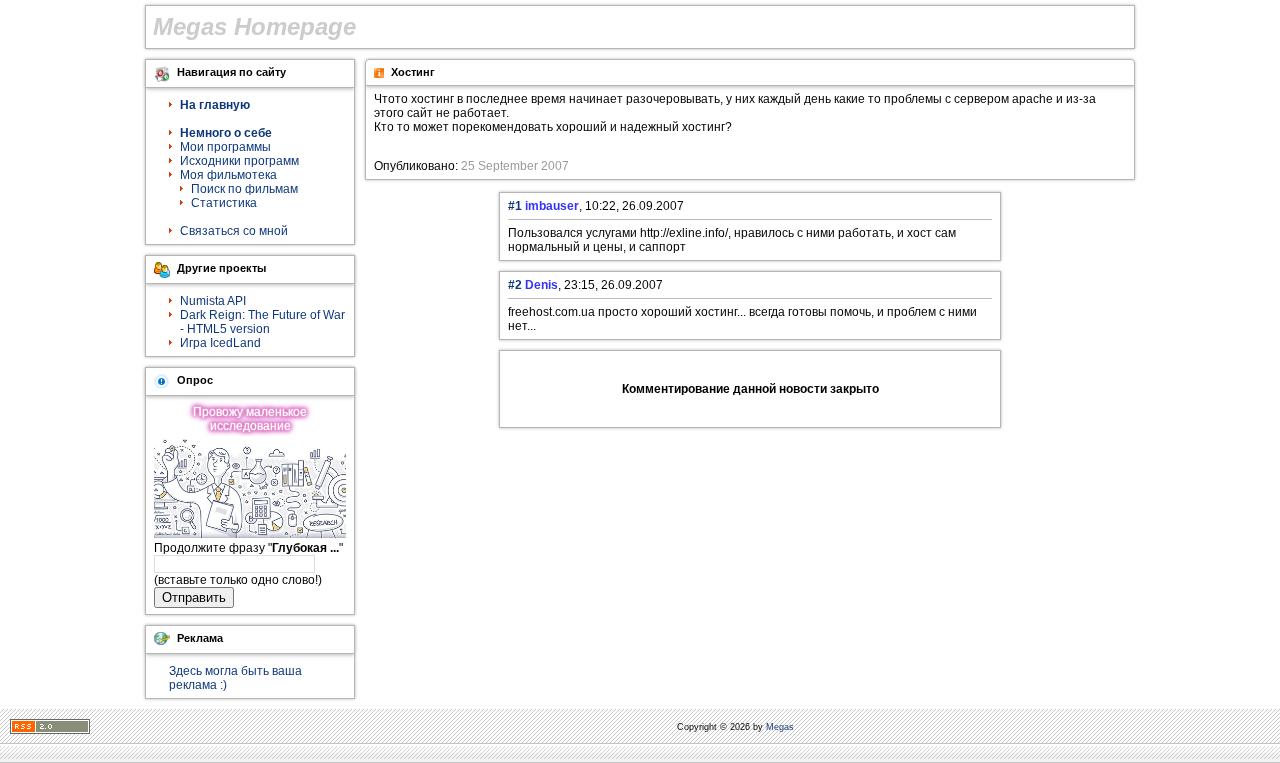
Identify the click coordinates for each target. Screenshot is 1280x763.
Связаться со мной (234, 231)
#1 (515, 206)
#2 (515, 285)
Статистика (224, 203)
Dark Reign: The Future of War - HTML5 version (262, 322)
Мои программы (225, 147)
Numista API (213, 301)
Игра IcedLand (220, 343)
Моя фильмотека (228, 175)
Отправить (194, 597)
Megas (780, 727)
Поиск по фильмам (244, 189)
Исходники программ (239, 161)
